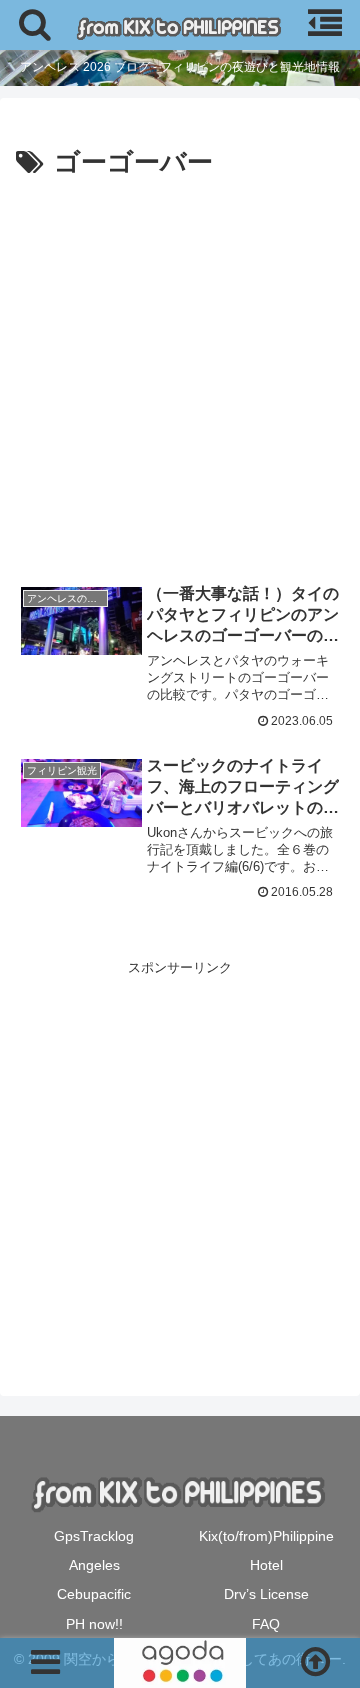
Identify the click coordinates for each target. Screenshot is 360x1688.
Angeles (94, 1565)
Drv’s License (266, 1594)
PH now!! (94, 1624)
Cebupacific (94, 1594)
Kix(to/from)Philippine (266, 1536)
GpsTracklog (94, 1536)
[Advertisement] (180, 376)
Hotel (266, 1565)
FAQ (266, 1624)
